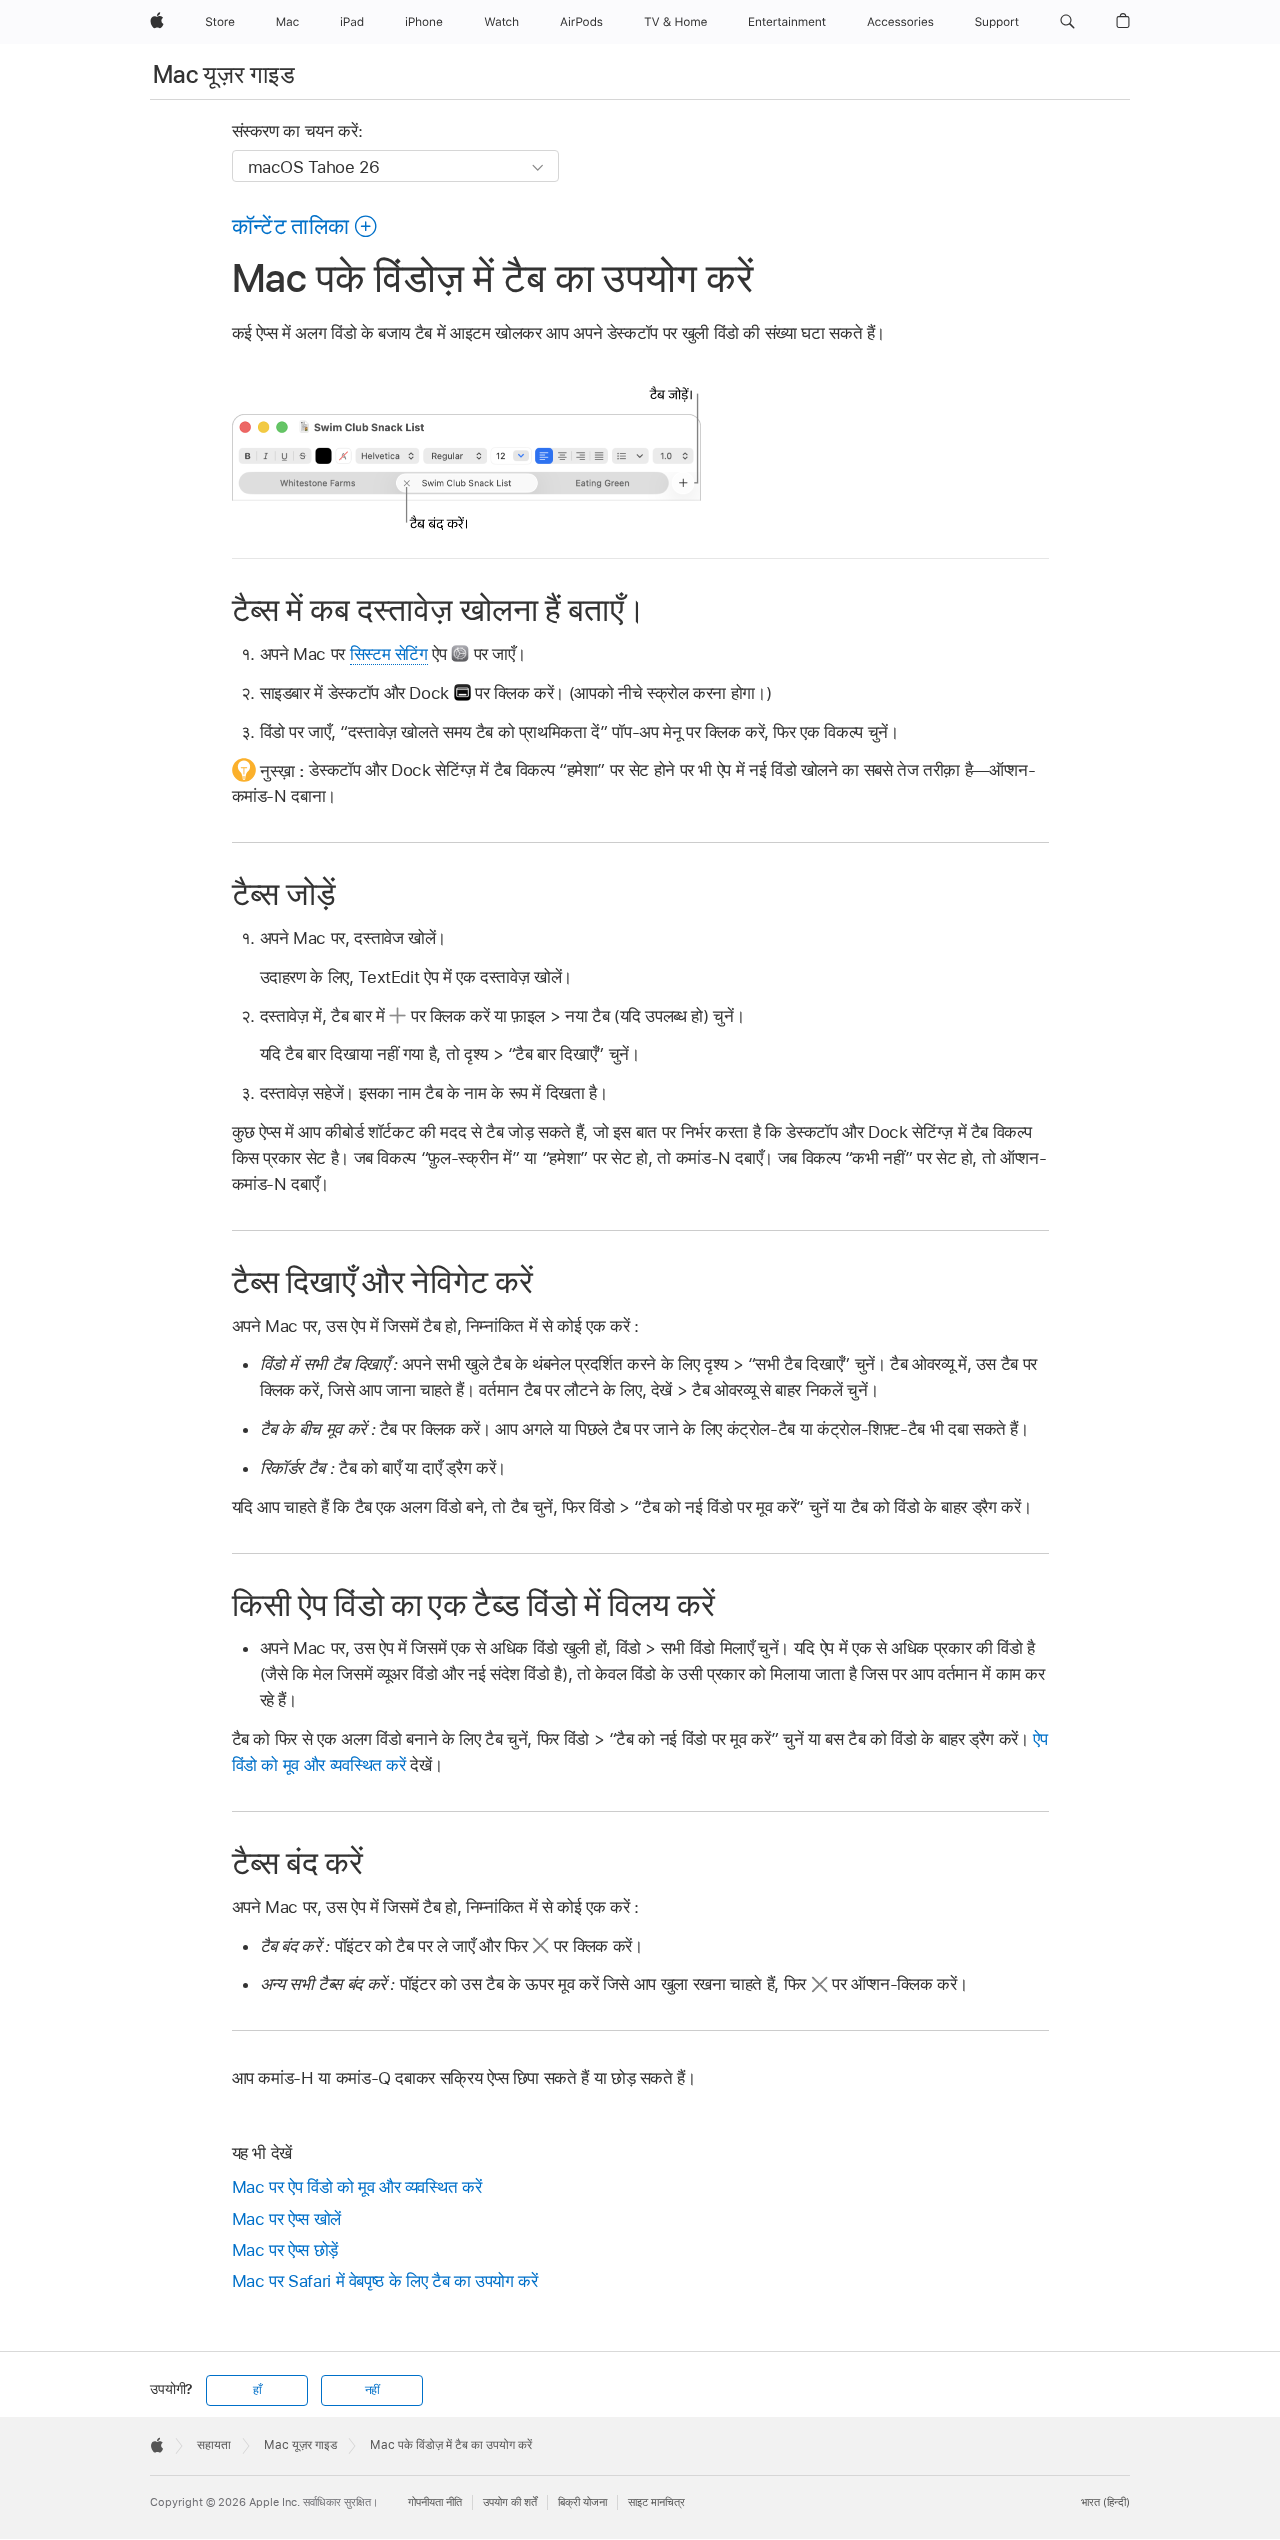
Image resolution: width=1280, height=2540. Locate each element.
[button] (1067, 22)
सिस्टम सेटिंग (389, 654)
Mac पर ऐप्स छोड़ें (285, 2250)
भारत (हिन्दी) (1105, 2502)
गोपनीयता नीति (435, 2502)
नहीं (373, 2390)
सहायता (214, 2445)
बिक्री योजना (582, 2502)
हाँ (257, 2390)
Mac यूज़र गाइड (224, 74)
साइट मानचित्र (656, 2502)
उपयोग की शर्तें (510, 2502)
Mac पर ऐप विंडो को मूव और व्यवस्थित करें (357, 2187)
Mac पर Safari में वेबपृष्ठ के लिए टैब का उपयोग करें (385, 2281)
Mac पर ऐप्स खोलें (286, 2219)
